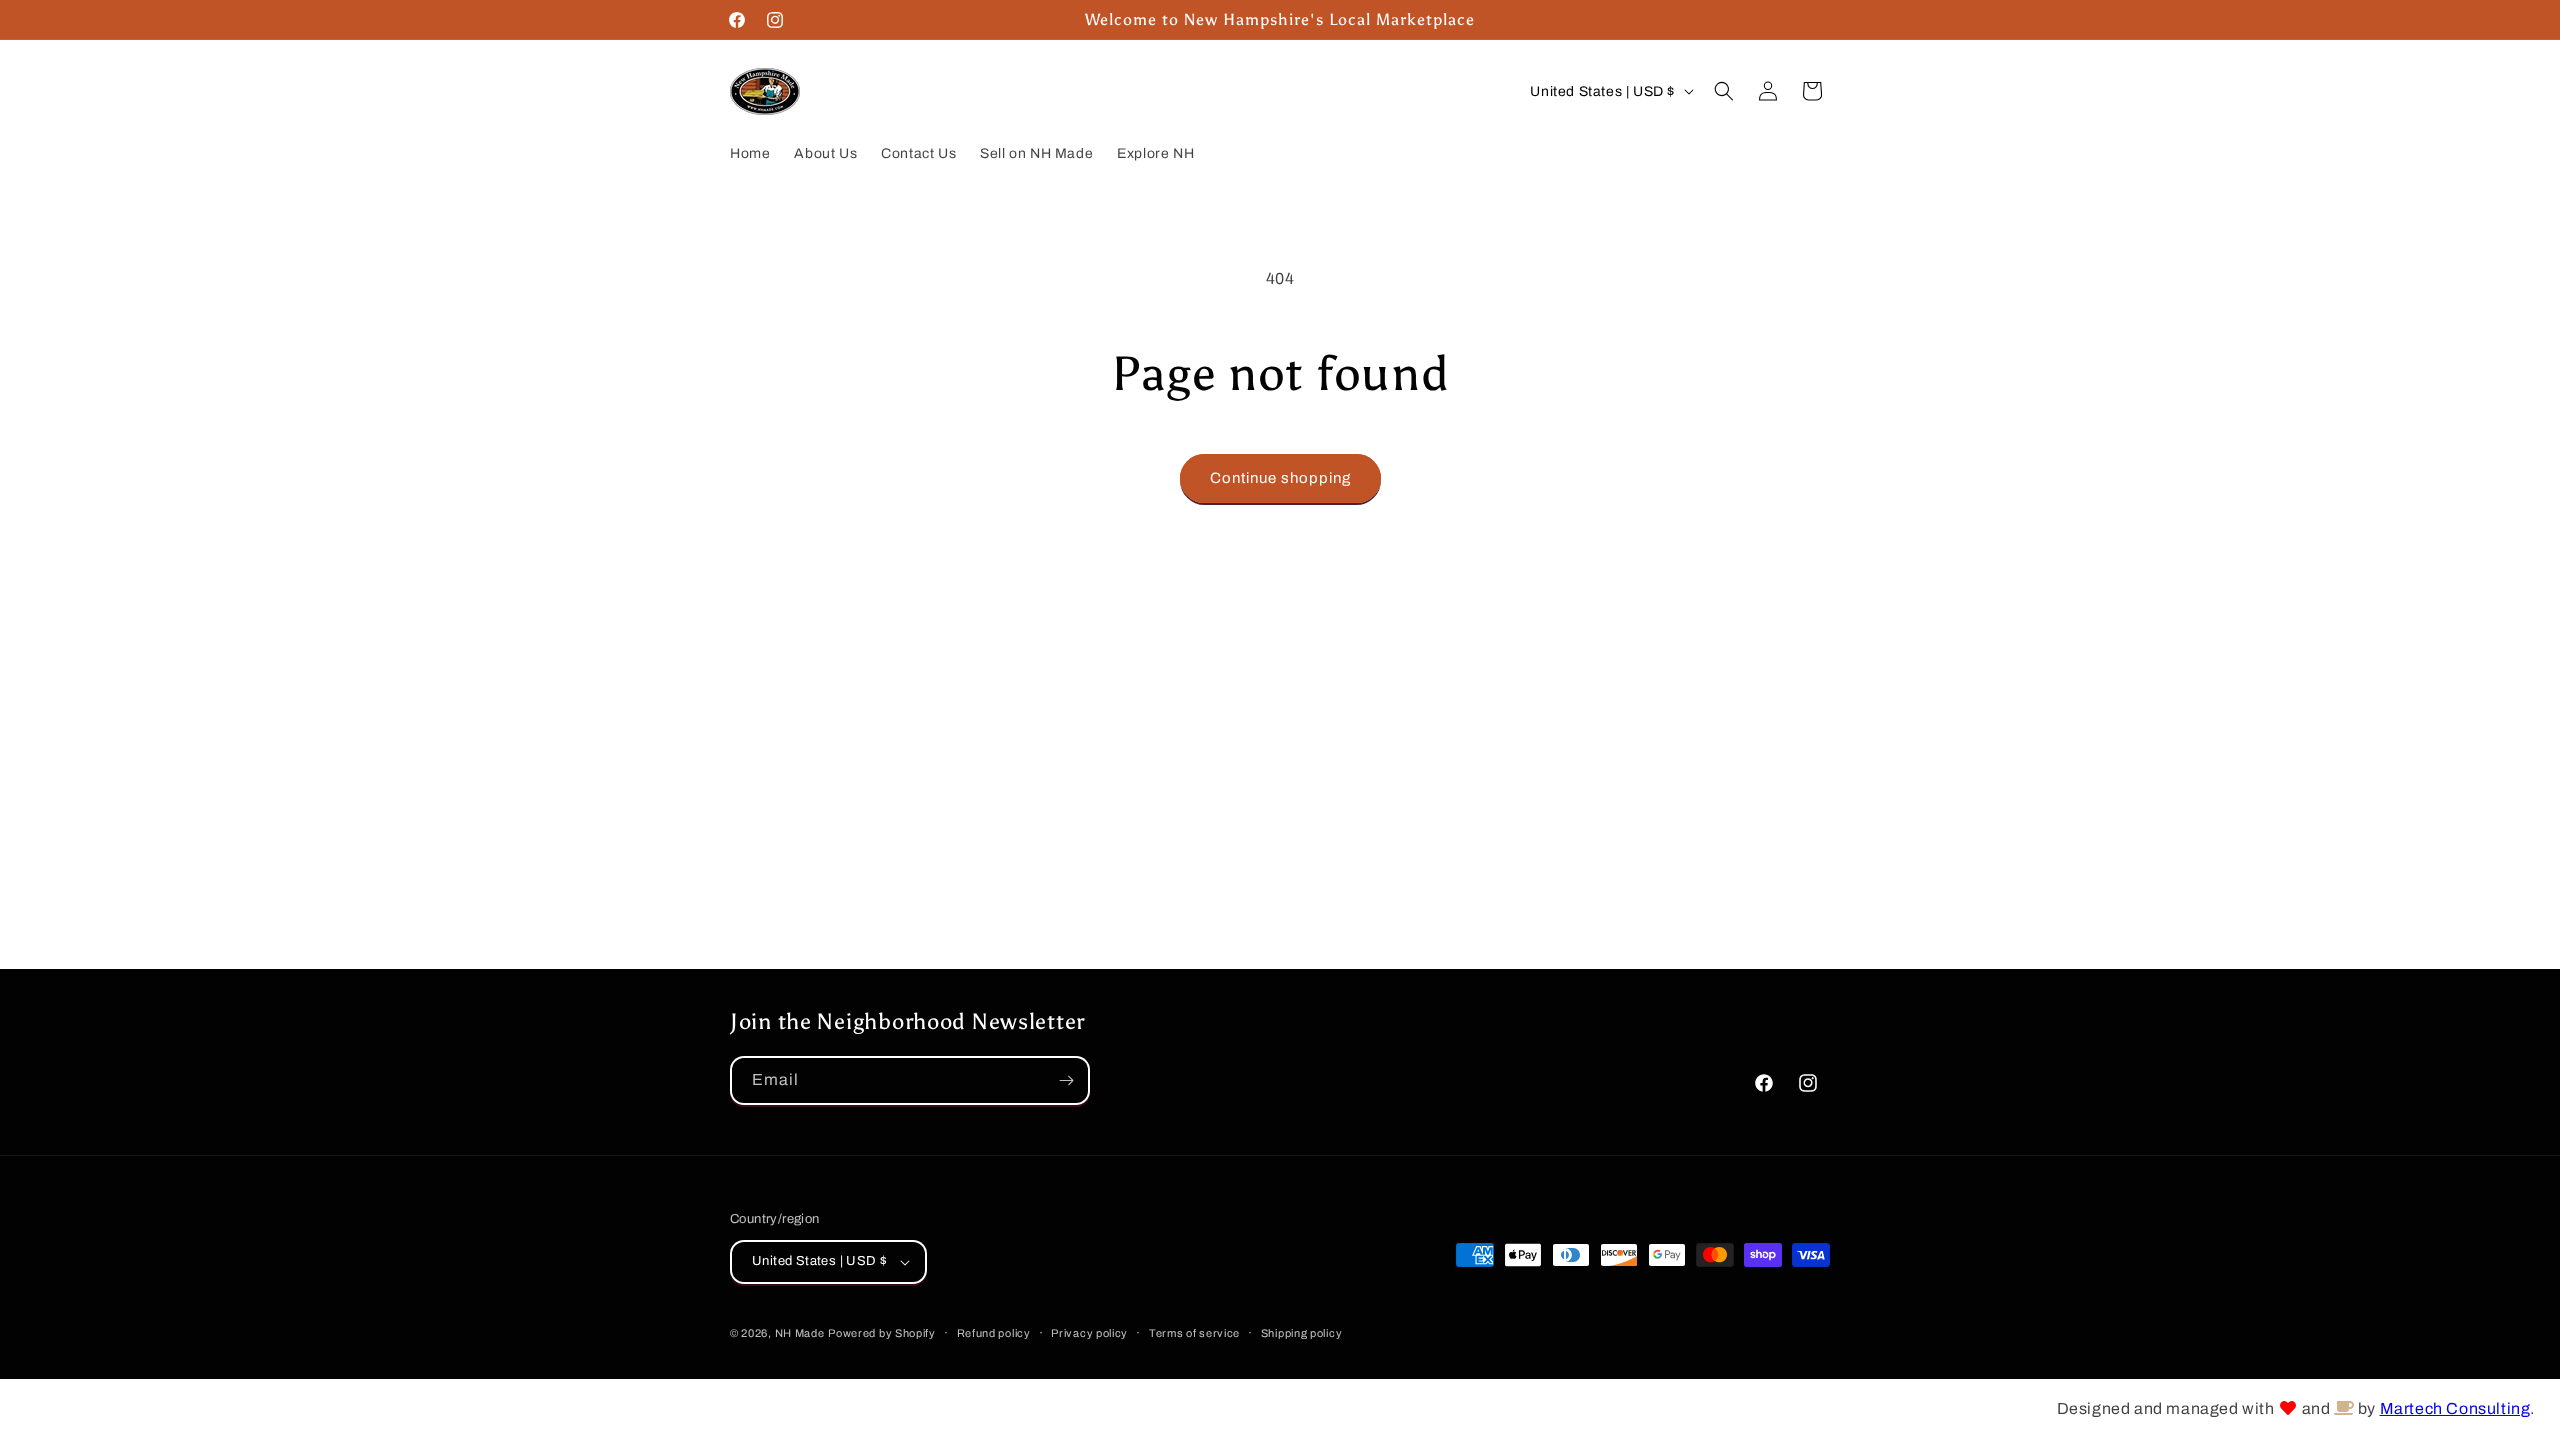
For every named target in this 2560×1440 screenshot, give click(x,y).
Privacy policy (1089, 1333)
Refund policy (994, 1333)
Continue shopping (1280, 478)
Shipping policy (1302, 1333)
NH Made (800, 1333)
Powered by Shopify (882, 1333)
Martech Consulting (2455, 1408)
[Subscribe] (1066, 1080)
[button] (1724, 91)
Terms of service (1194, 1333)
